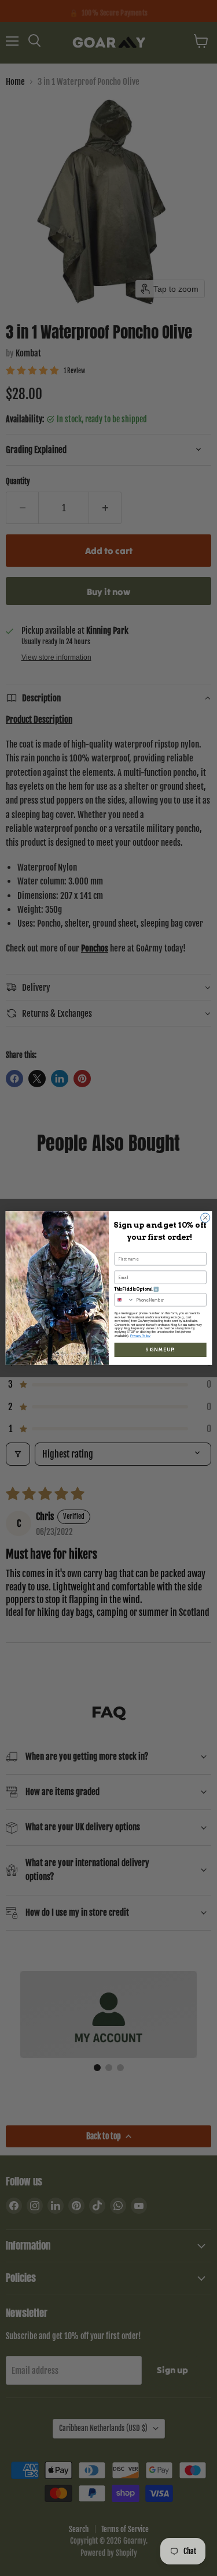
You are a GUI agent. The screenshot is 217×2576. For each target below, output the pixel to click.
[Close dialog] (205, 1218)
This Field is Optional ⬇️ (136, 1289)
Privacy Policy (140, 1336)
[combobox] (124, 1300)
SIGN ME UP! (160, 1350)
